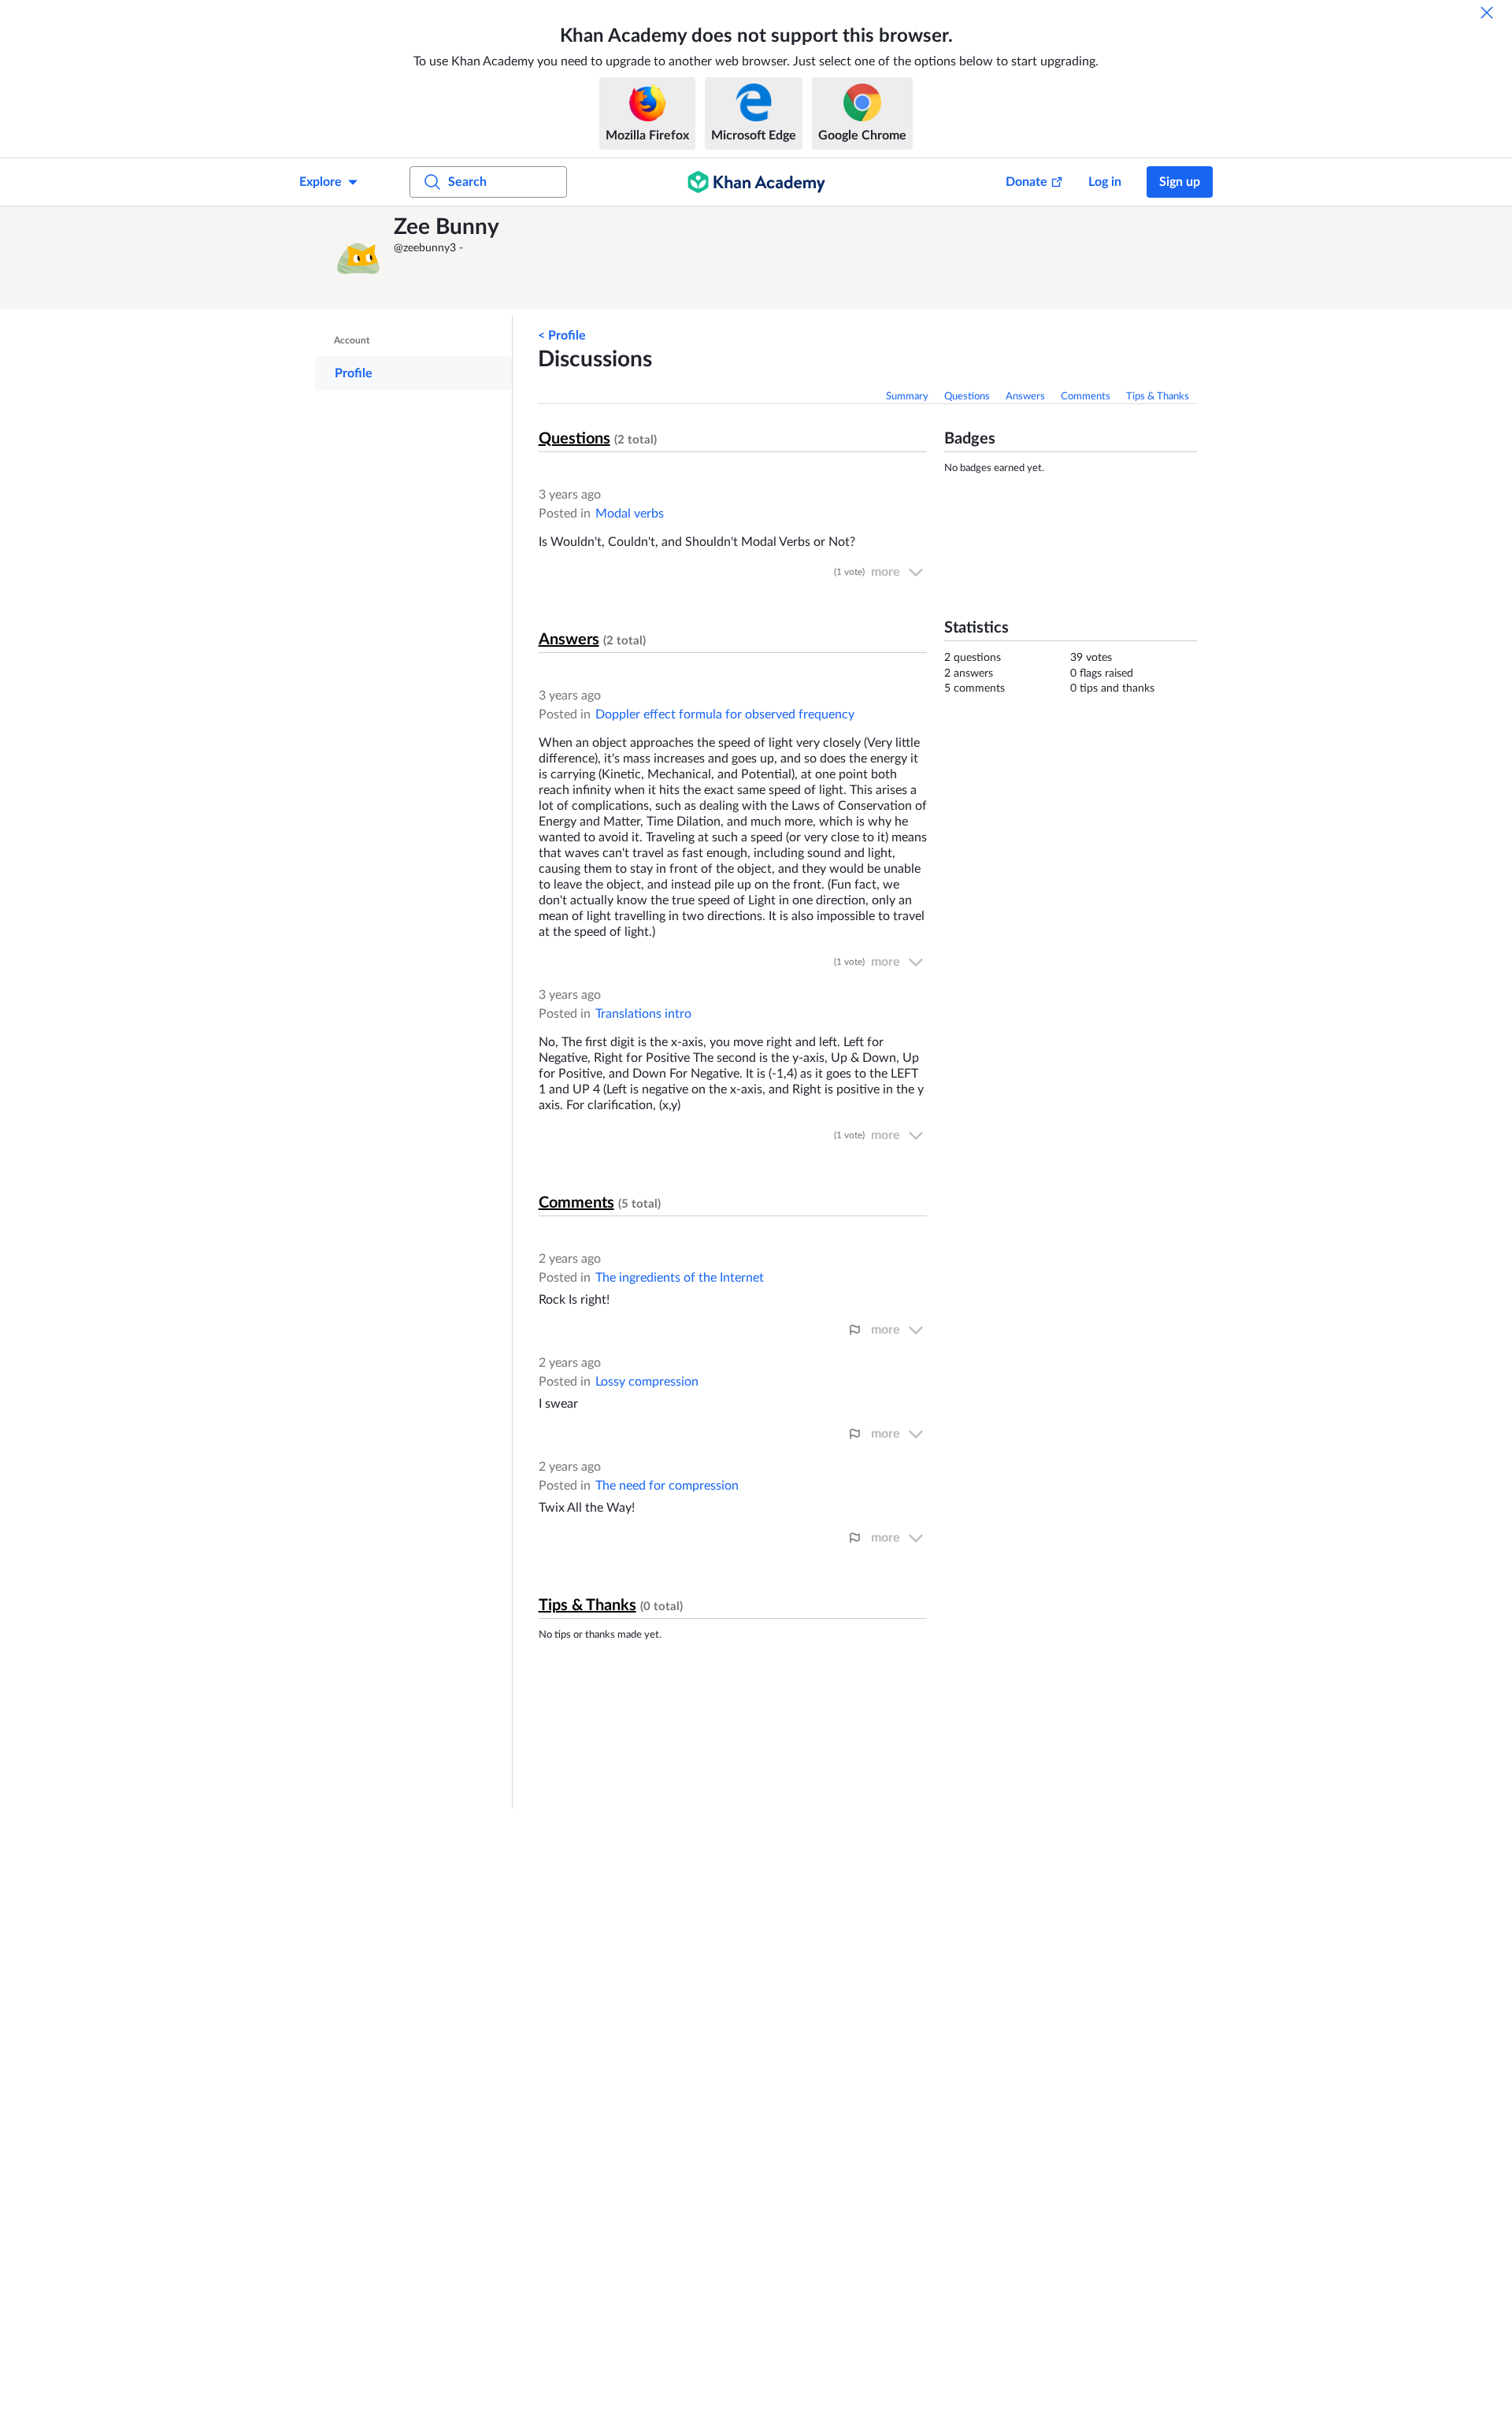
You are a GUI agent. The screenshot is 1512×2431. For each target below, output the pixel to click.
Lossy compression (647, 1382)
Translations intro (643, 1014)
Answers (1025, 397)
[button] (358, 258)
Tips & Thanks (1158, 397)
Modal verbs (630, 514)
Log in (1105, 182)
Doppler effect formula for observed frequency (725, 714)
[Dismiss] (1487, 13)
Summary (907, 397)
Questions (967, 397)
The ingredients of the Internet (680, 1278)
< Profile (562, 336)
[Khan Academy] (756, 182)
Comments (1086, 397)
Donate (1027, 182)
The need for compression (667, 1486)
